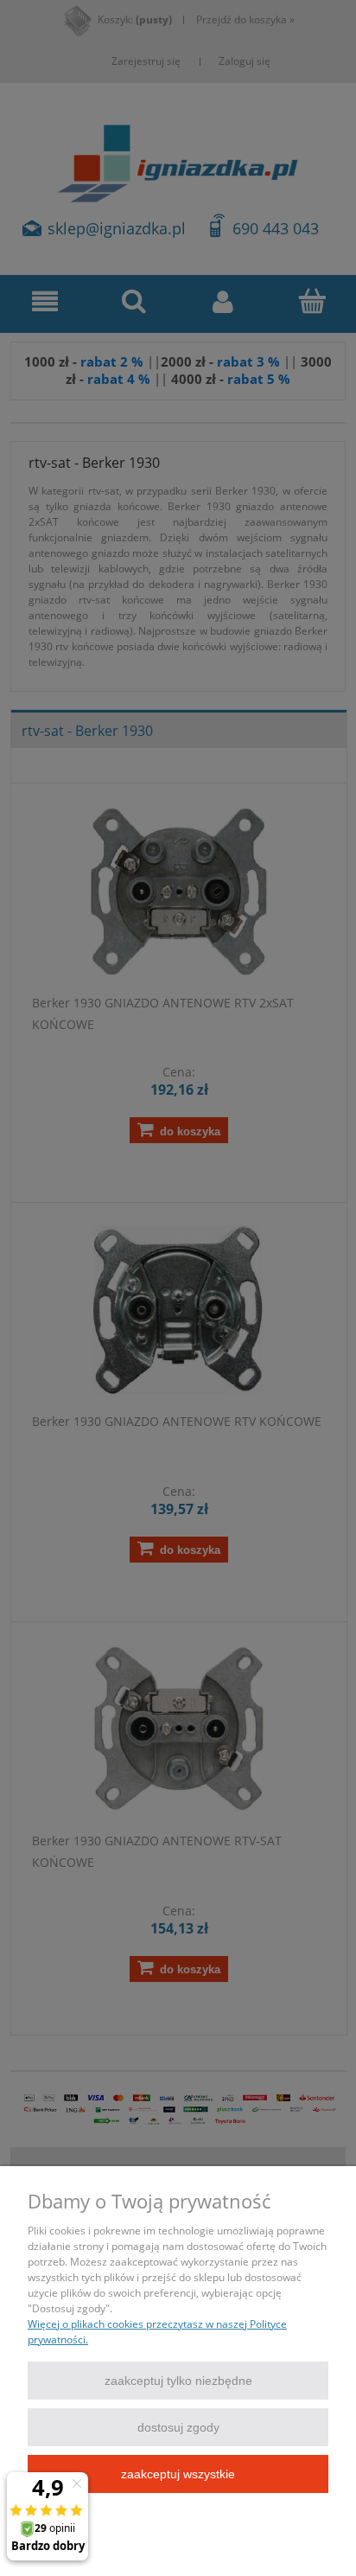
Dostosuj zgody (178, 2427)
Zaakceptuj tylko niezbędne (178, 2381)
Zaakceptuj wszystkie (178, 2474)
